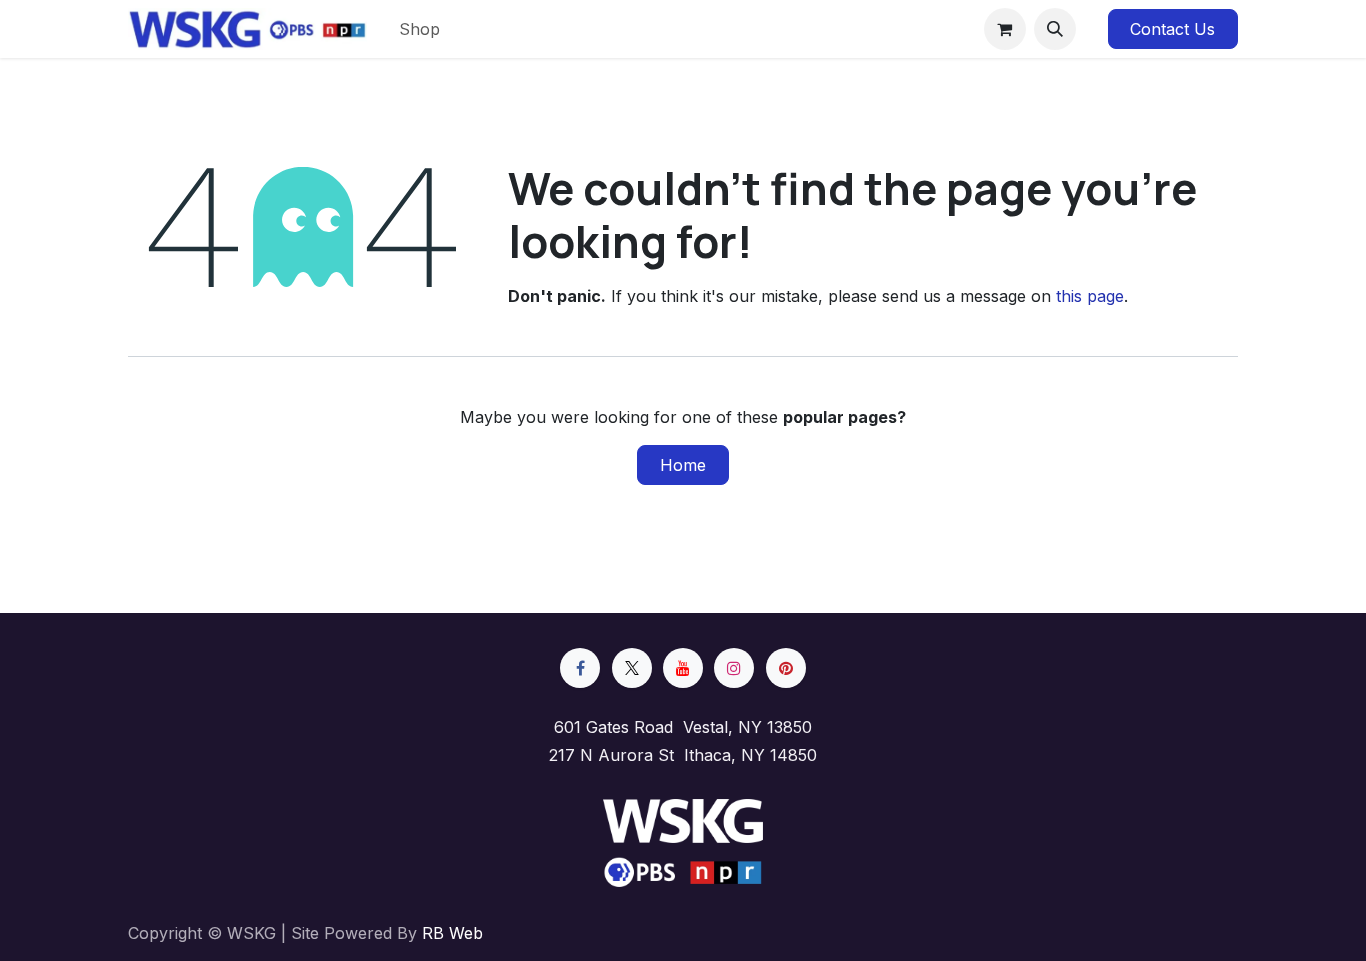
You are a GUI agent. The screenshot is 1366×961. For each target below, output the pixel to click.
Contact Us (1172, 29)
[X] (632, 668)
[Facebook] (580, 668)
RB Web (452, 933)
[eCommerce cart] (1005, 29)
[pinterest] (786, 668)
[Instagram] (734, 668)
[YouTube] (683, 668)
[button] (1055, 29)
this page (1090, 296)
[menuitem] (419, 29)
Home (683, 465)
